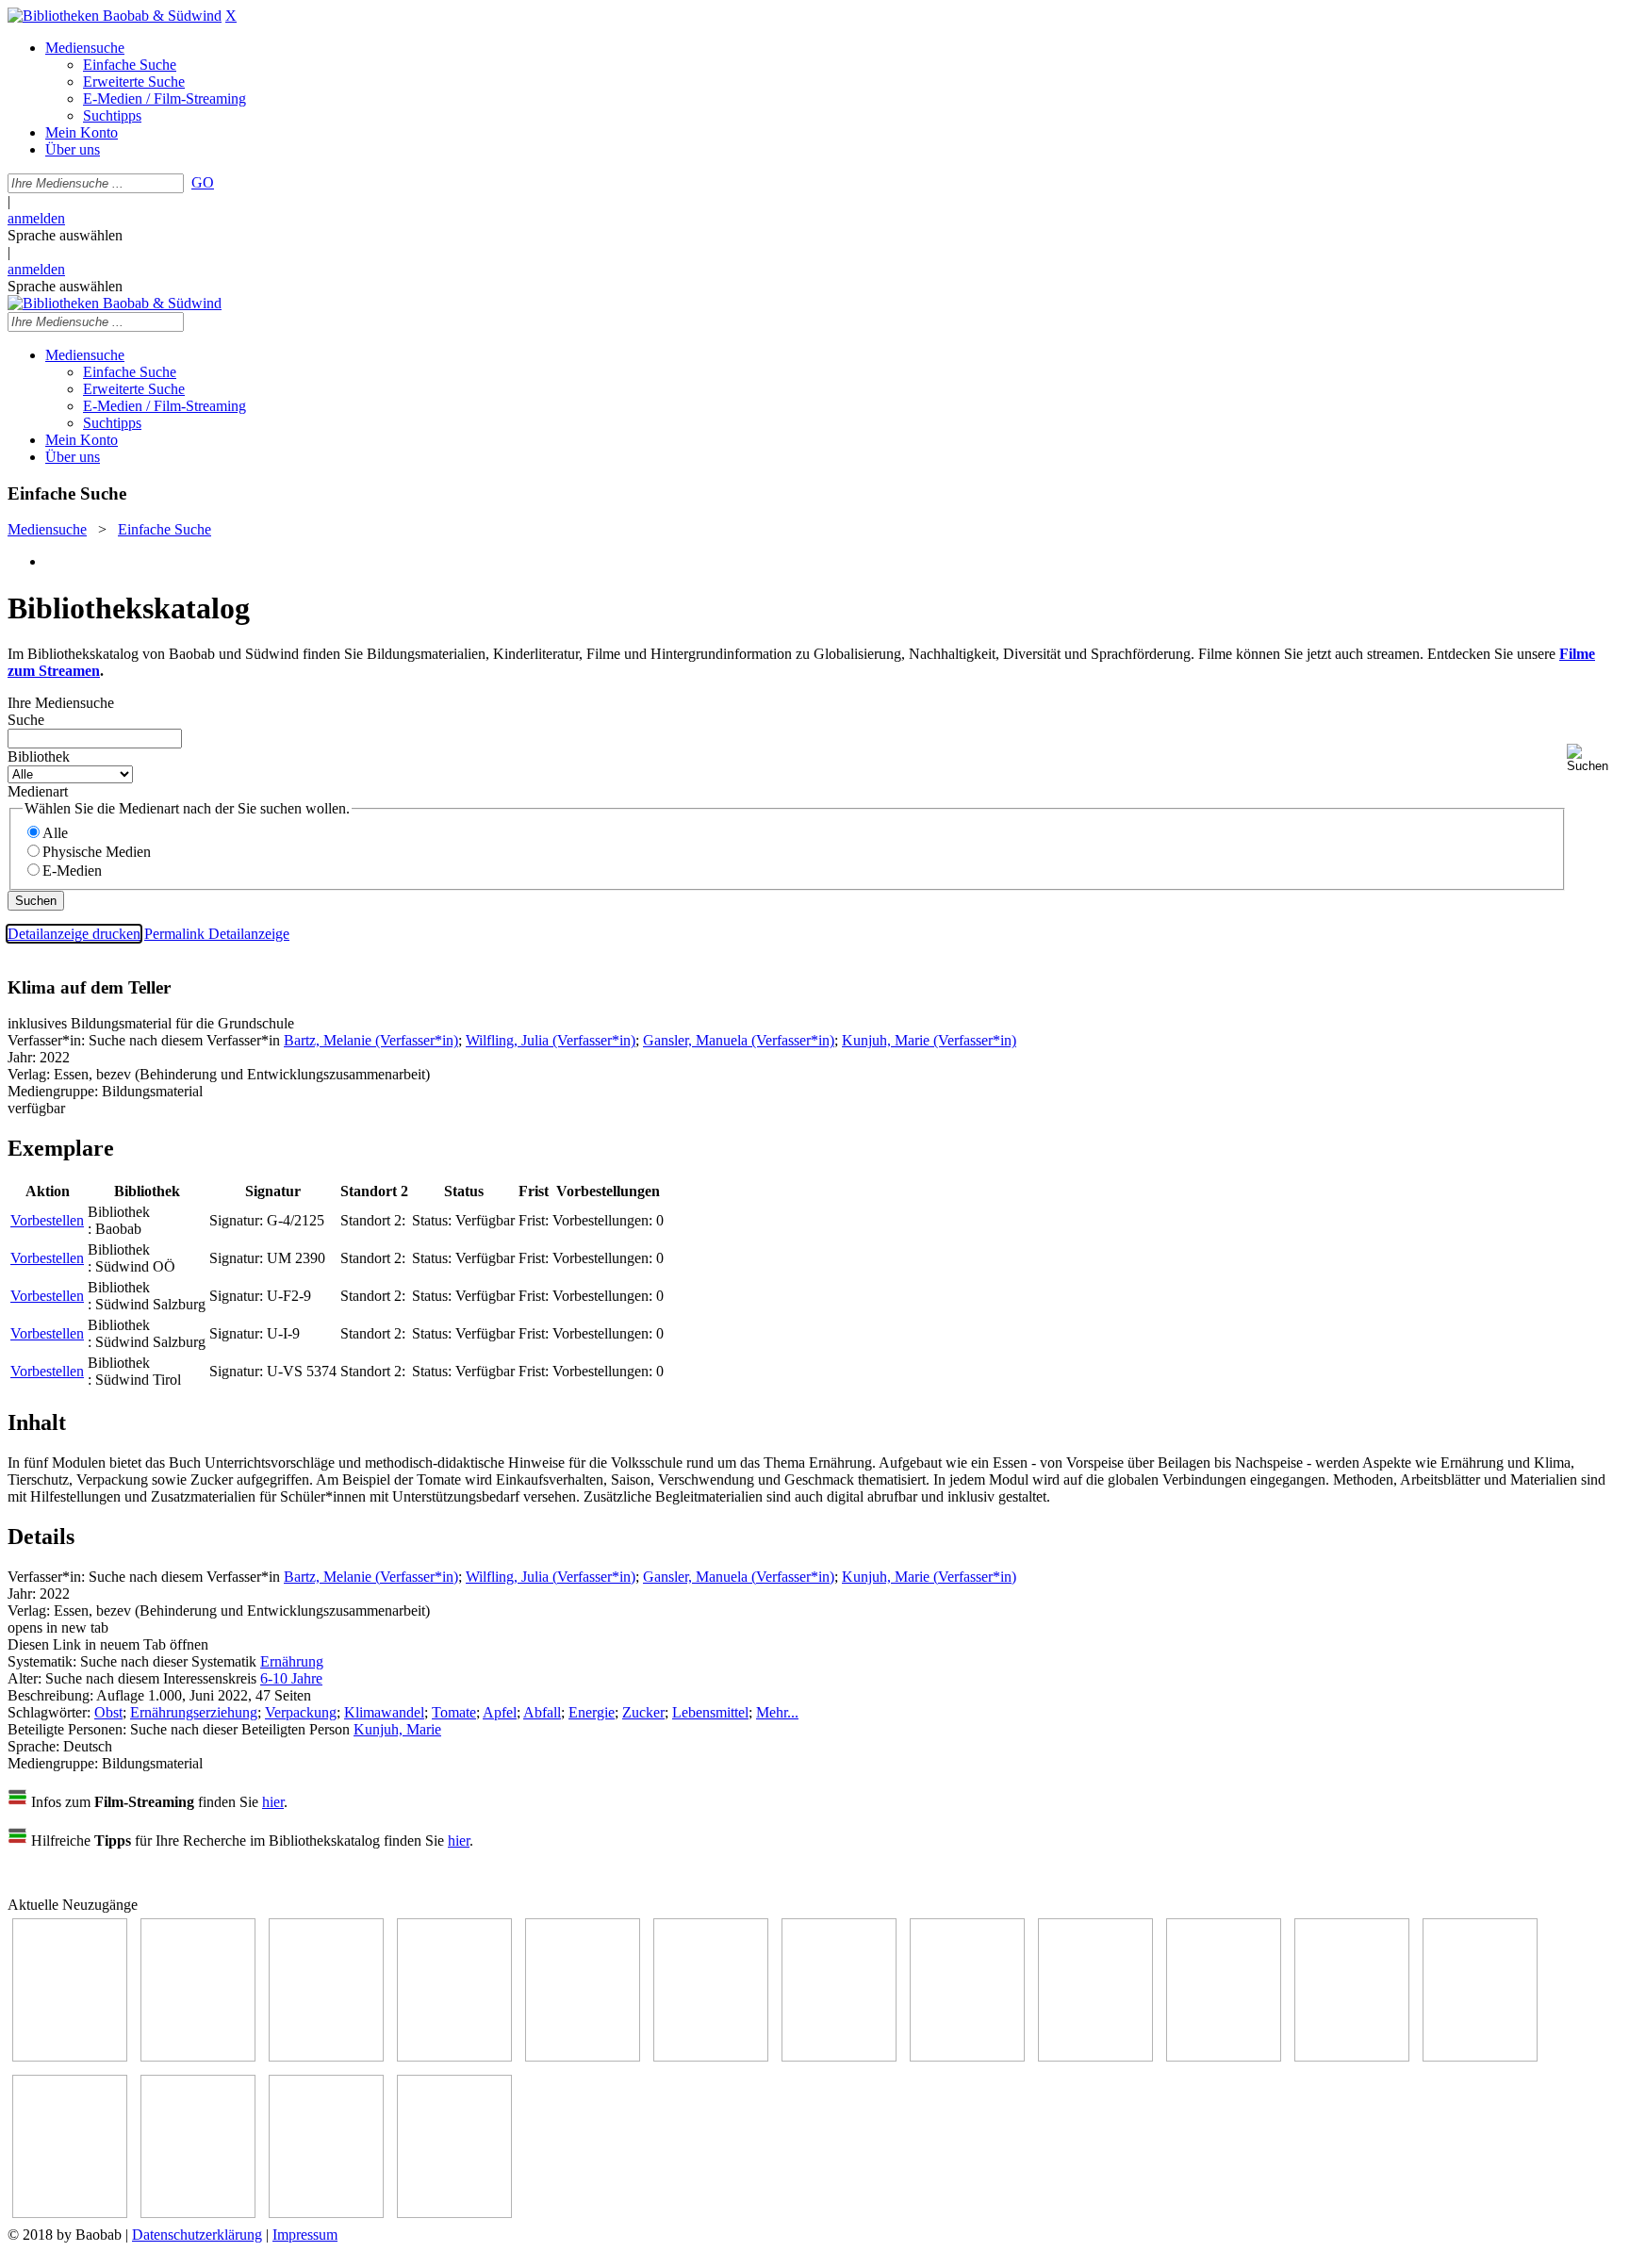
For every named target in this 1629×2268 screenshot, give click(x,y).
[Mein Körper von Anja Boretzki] (198, 2213)
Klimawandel (384, 1712)
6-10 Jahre (291, 1678)
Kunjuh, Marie (397, 1729)
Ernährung (292, 1661)
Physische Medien (97, 852)
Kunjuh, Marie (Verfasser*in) (929, 1040)
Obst (108, 1712)
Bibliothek (39, 756)
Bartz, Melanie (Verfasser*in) (371, 1040)
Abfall (542, 1712)
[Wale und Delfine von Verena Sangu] (454, 2056)
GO (203, 182)
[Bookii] (839, 2056)
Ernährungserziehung (194, 1712)
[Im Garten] (1095, 2056)
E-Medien (72, 871)
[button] (1594, 758)
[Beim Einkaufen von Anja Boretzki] (454, 2213)
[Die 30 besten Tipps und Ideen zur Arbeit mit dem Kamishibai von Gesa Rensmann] (70, 2056)
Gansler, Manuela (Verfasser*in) (739, 1040)
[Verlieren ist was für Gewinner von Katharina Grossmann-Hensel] (711, 2056)
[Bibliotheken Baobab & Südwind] (115, 16)
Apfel (500, 1712)
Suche (26, 720)
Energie (592, 1712)
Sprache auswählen (65, 235)
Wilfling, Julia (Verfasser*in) (551, 1040)
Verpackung (301, 1712)
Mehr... (777, 1712)
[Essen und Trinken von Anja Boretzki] (70, 2213)
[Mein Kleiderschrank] (326, 2213)
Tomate (454, 1712)
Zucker (643, 1712)
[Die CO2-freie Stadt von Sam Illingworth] (326, 2056)
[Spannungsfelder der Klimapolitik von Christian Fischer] (198, 2056)
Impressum (305, 2235)
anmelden (36, 218)
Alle (55, 833)
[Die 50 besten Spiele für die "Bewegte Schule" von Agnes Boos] (1480, 2056)
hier (273, 1802)
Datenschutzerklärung (197, 2235)
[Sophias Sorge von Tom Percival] (583, 2056)
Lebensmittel (710, 1712)
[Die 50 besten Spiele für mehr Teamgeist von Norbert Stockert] (1224, 2056)
